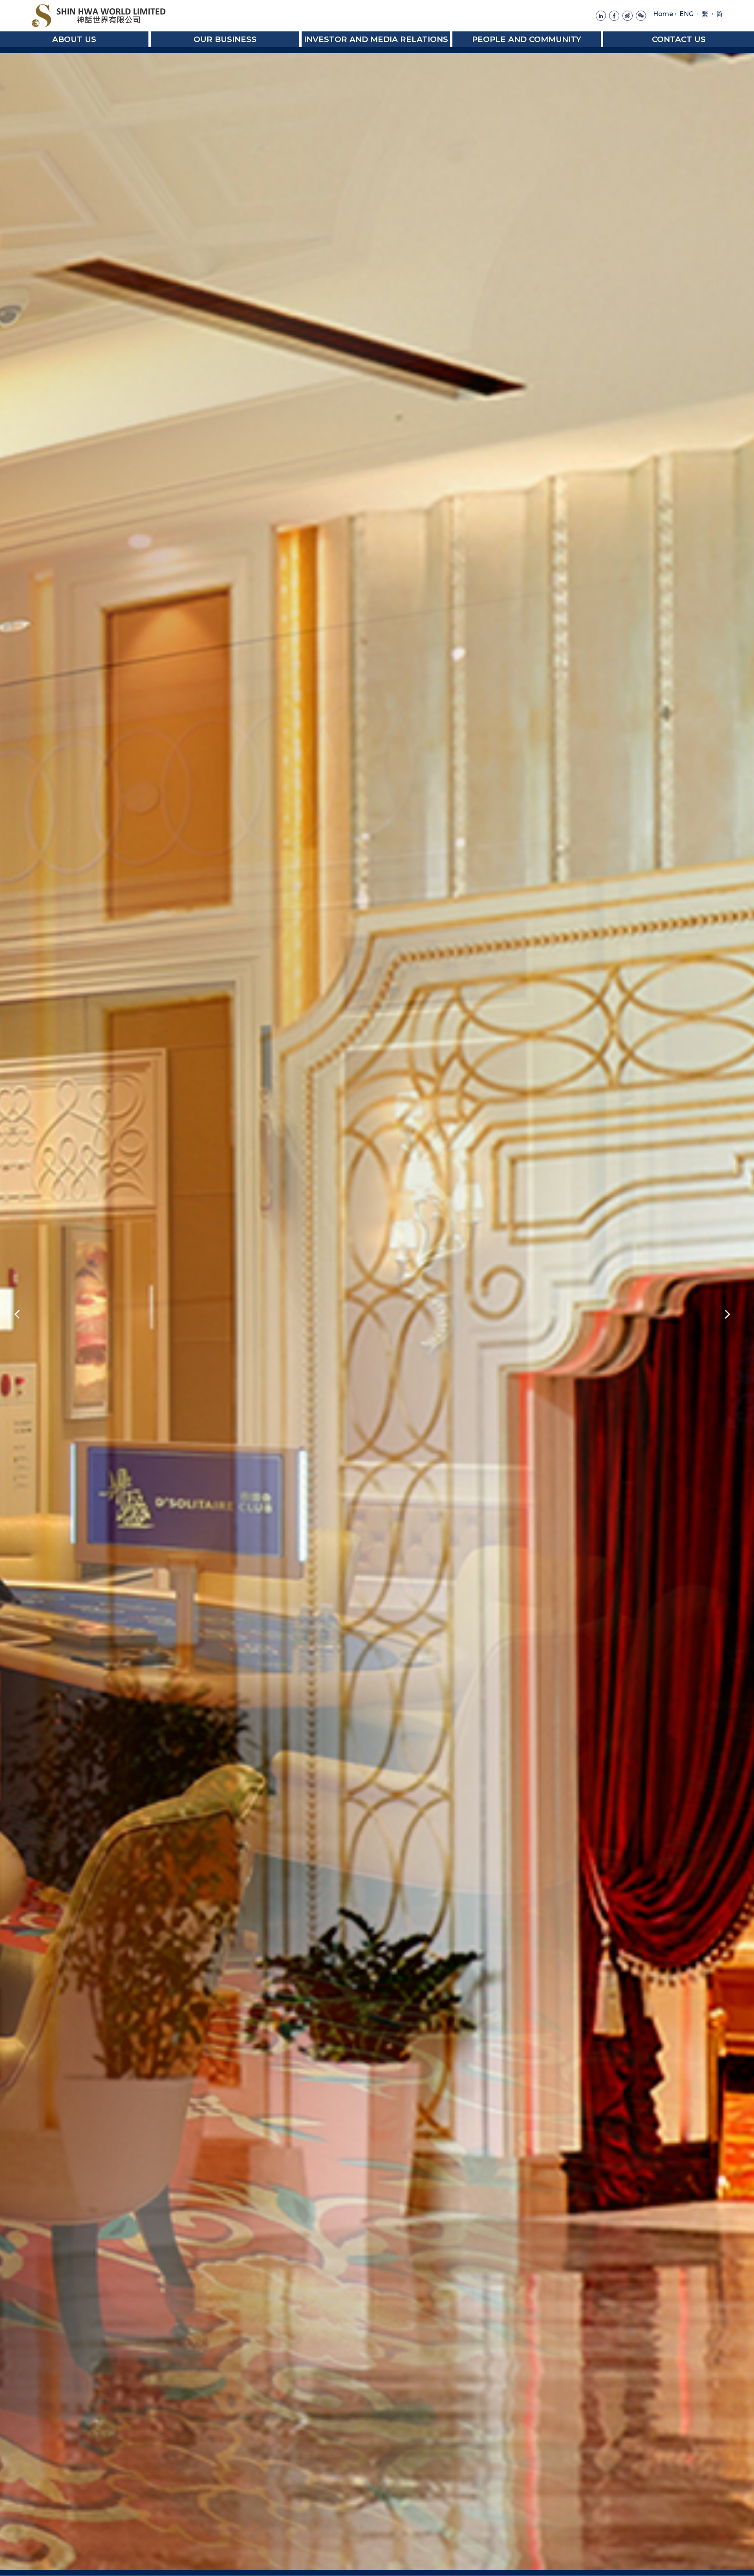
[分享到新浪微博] (628, 16)
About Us (74, 39)
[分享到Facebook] (614, 16)
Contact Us (679, 39)
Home (663, 14)
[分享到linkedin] (601, 16)
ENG (686, 14)
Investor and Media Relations (376, 39)
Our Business (225, 39)
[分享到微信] (641, 16)
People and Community (527, 39)
